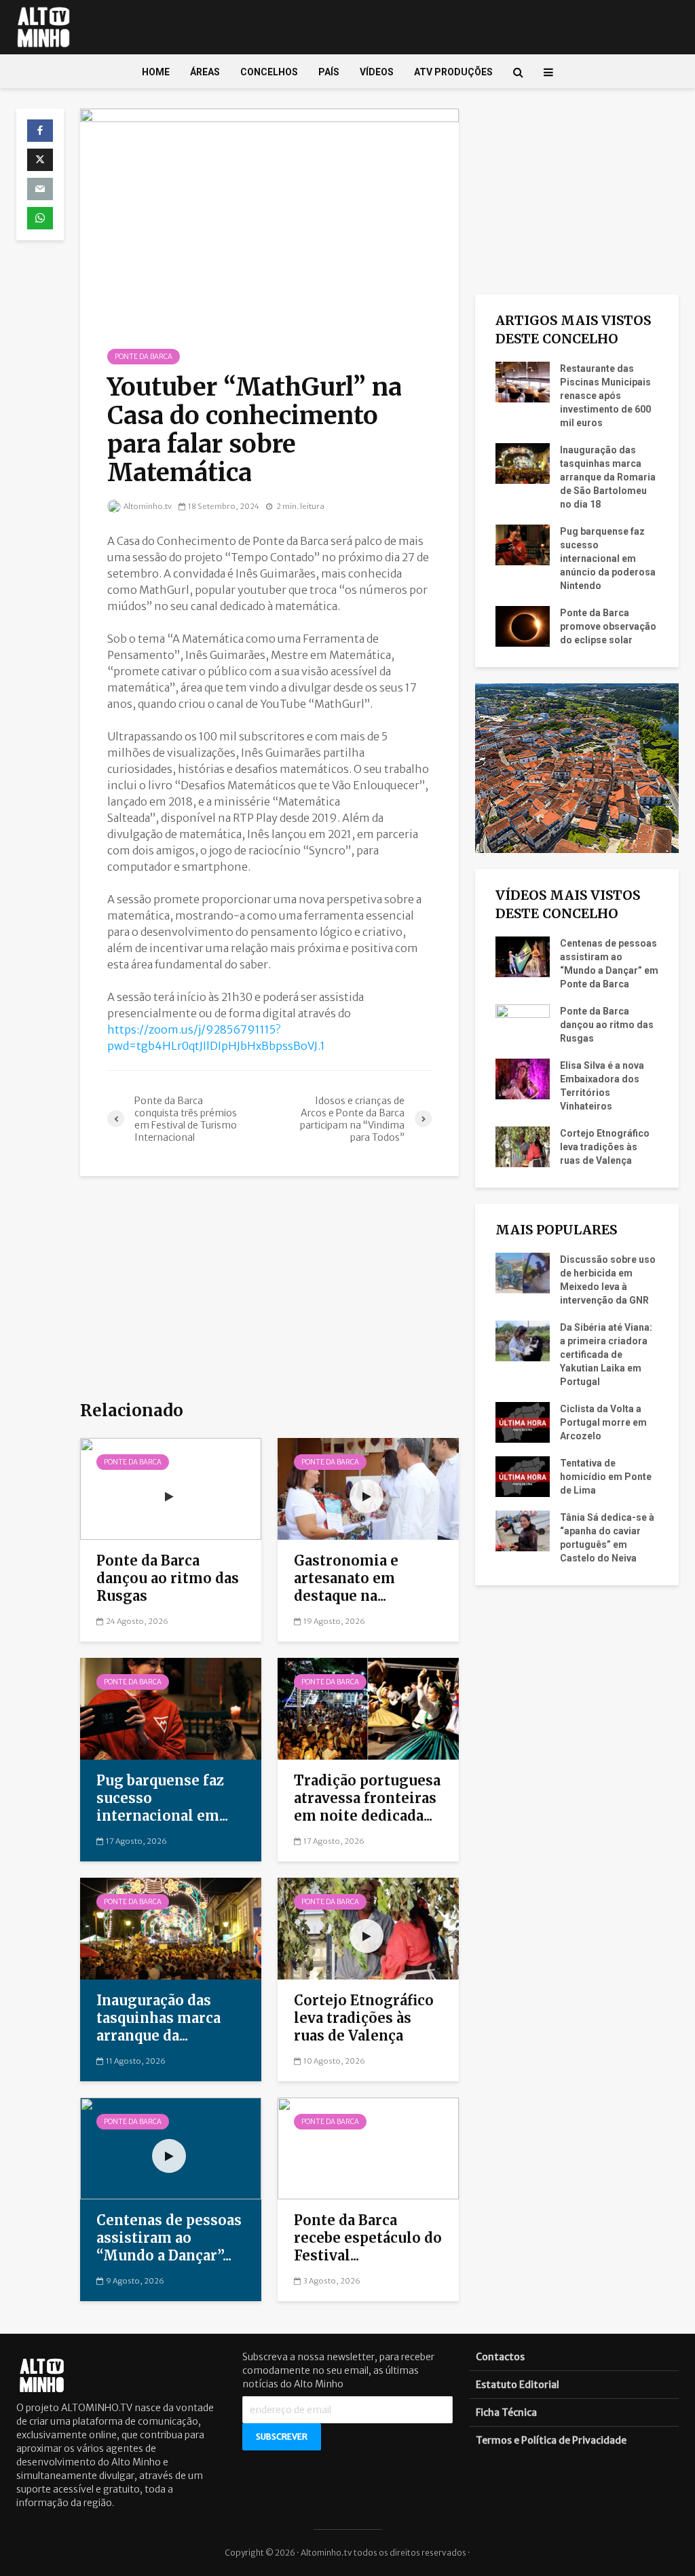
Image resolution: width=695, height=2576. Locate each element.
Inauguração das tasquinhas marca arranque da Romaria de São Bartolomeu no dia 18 (608, 477)
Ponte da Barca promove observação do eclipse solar (608, 626)
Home (156, 72)
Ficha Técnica (506, 2412)
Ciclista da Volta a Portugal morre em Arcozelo (603, 1422)
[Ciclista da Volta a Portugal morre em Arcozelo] (523, 1422)
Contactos (500, 2357)
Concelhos (269, 72)
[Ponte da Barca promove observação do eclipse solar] (523, 626)
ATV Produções (453, 72)
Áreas (205, 72)
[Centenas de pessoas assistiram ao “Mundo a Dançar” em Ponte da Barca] (171, 2147)
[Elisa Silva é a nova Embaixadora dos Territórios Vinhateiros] (523, 1078)
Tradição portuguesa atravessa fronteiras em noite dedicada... (367, 1798)
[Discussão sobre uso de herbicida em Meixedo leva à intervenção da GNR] (523, 1272)
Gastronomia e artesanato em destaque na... (346, 1578)
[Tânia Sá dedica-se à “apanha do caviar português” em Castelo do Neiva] (523, 1530)
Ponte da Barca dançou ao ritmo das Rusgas (168, 1578)
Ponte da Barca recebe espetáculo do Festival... (368, 2238)
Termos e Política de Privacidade (551, 2440)
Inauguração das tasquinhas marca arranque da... (158, 2018)
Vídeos (377, 72)
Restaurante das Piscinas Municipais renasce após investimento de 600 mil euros (605, 396)
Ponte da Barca (144, 357)
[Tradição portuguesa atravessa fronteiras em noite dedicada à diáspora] (368, 1707)
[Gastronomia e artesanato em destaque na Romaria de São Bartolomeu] (368, 1488)
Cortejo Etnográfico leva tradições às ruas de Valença (364, 2018)
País (329, 72)
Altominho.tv (147, 506)
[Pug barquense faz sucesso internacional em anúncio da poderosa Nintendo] (171, 1707)
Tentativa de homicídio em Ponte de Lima (606, 1477)
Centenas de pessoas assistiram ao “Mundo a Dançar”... (169, 2238)
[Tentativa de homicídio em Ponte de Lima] (523, 1476)
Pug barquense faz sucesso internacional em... (162, 1798)
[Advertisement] (269, 1287)
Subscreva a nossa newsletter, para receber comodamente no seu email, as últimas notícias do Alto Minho (338, 2370)
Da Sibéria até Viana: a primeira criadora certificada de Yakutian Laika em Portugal (606, 1355)
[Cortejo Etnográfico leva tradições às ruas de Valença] (368, 1927)
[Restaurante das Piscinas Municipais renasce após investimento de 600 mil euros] (523, 381)
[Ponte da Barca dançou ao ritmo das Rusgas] (171, 1488)
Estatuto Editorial (518, 2385)
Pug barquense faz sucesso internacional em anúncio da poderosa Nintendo (608, 558)
